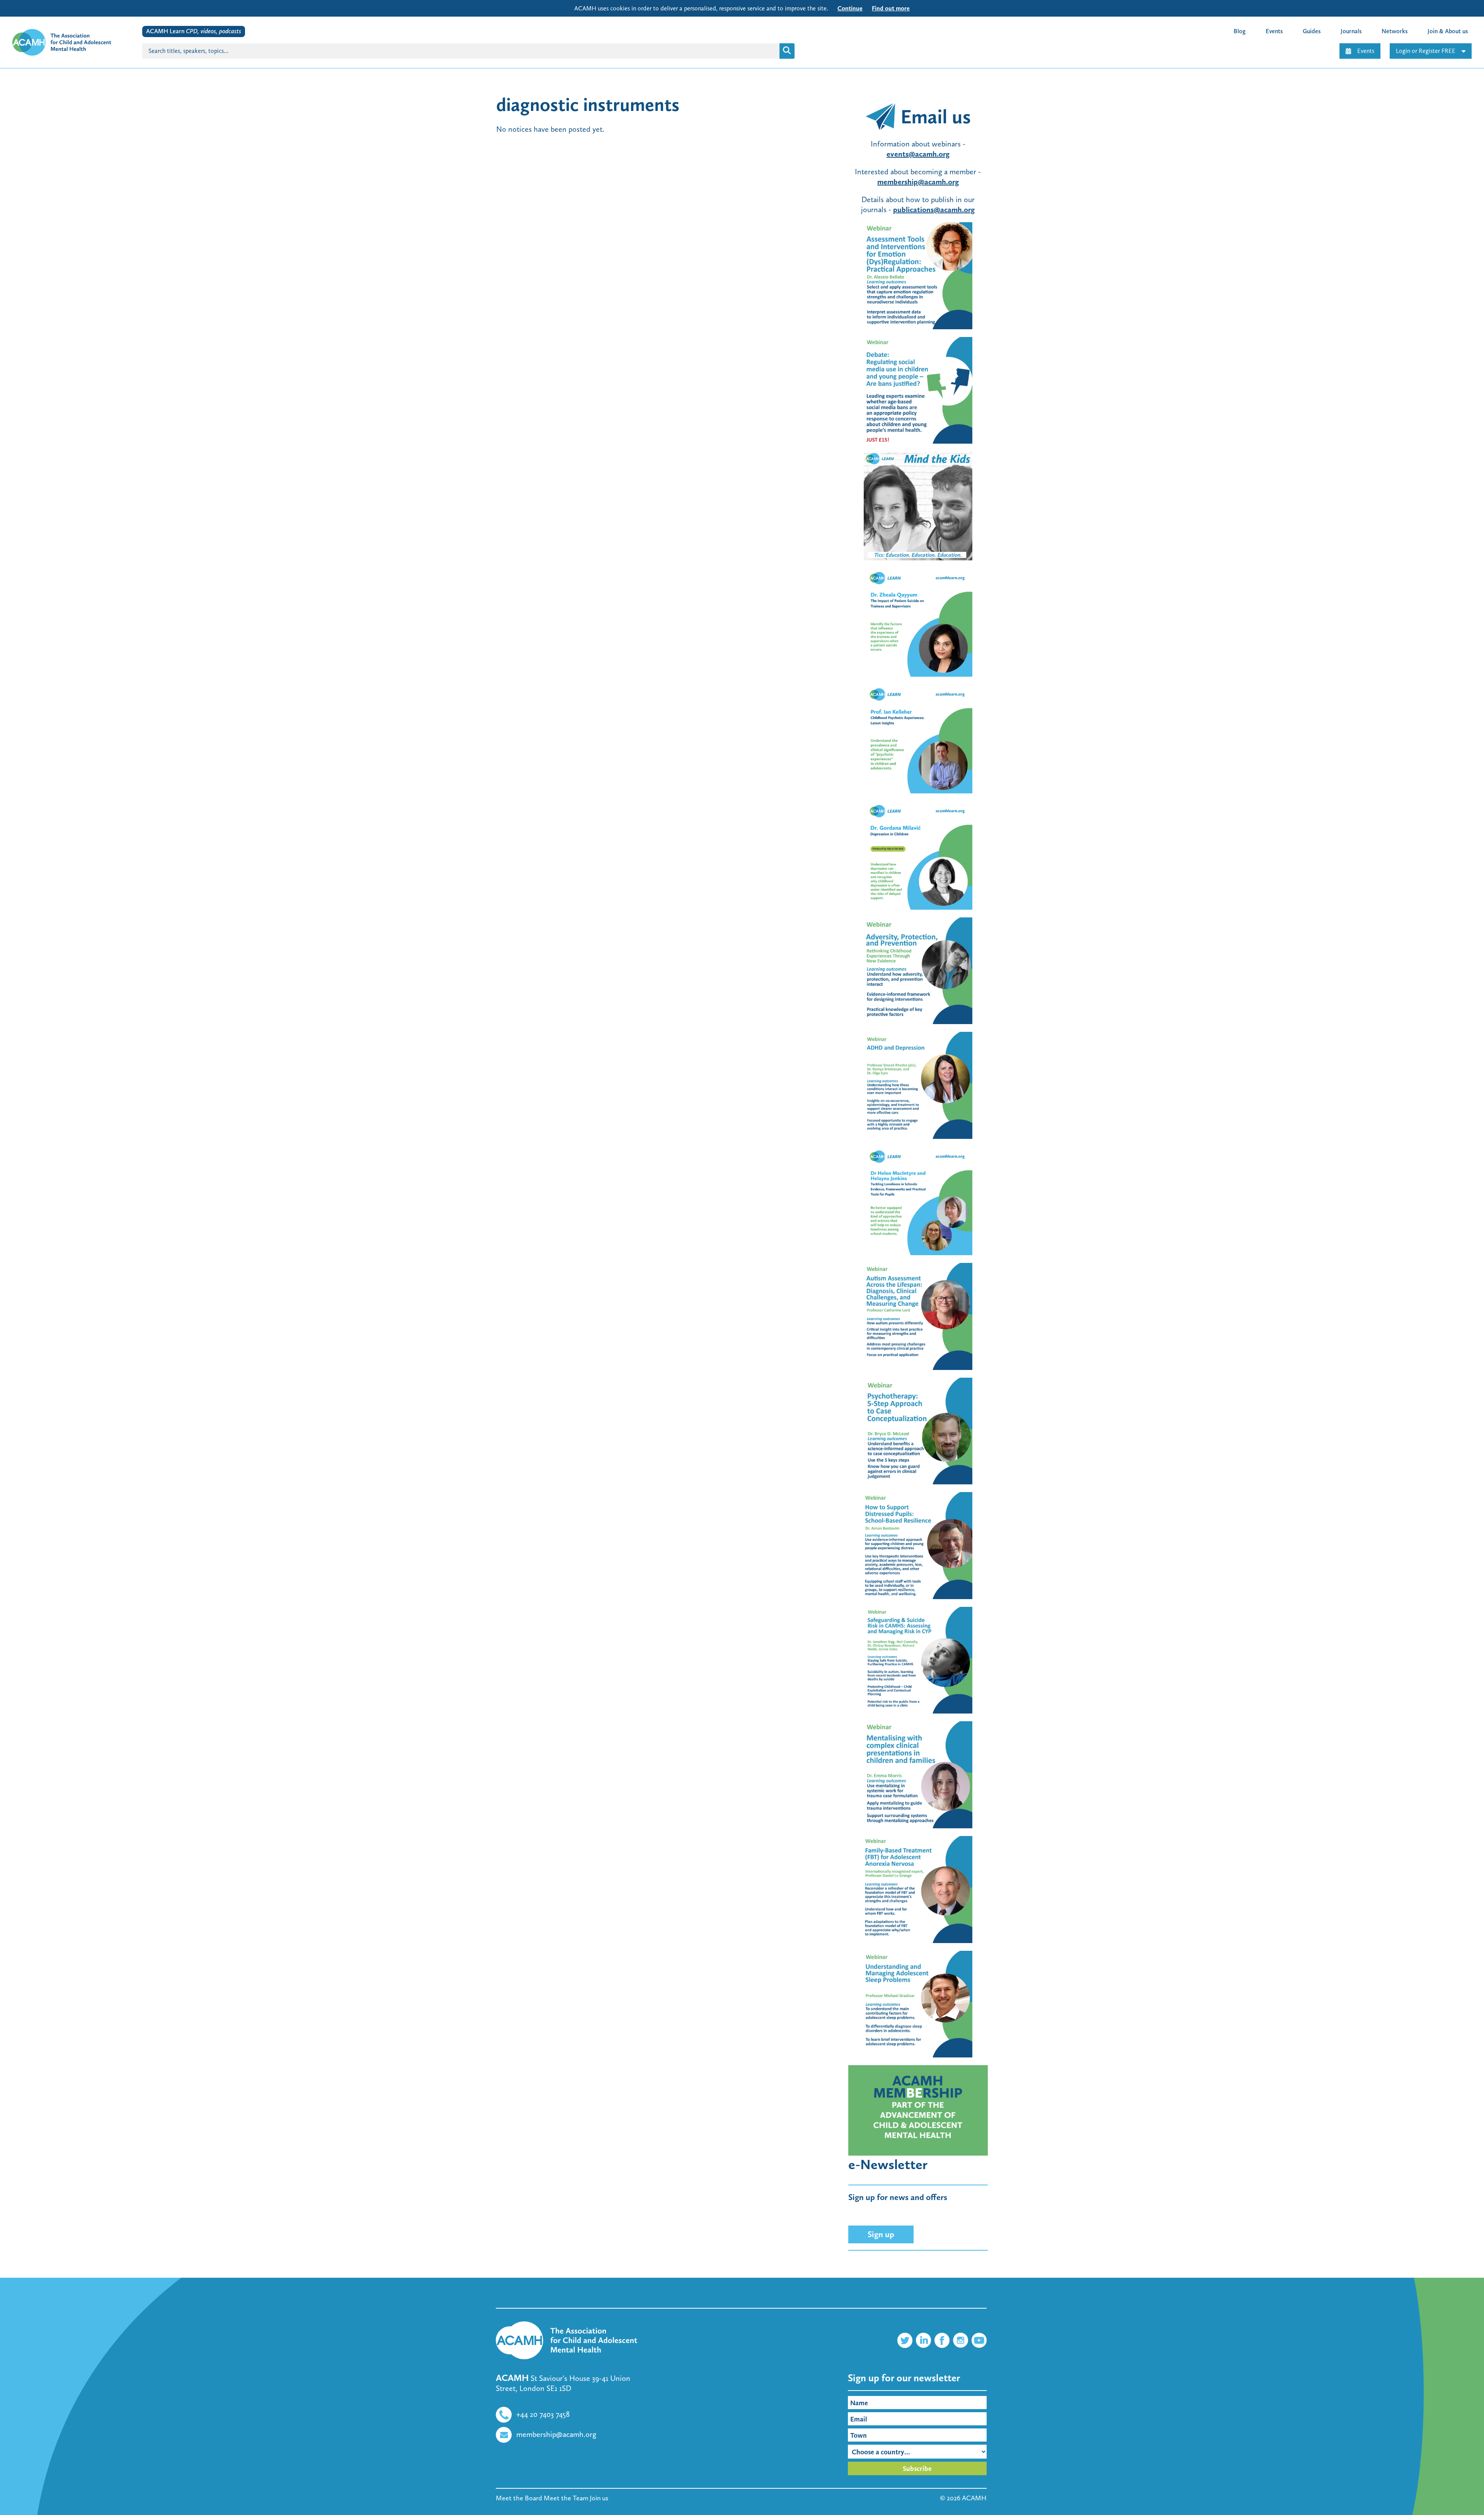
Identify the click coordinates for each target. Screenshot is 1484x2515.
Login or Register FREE (1426, 51)
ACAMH (974, 2498)
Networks (1395, 31)
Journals (1351, 31)
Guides (1312, 31)
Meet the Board (519, 2498)
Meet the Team (566, 2498)
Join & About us (1448, 31)
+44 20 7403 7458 (543, 2414)
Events (1366, 51)
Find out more (891, 8)
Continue (850, 8)
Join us (599, 2498)
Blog (1240, 31)
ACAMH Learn (194, 31)
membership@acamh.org (556, 2434)
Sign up (881, 2234)
